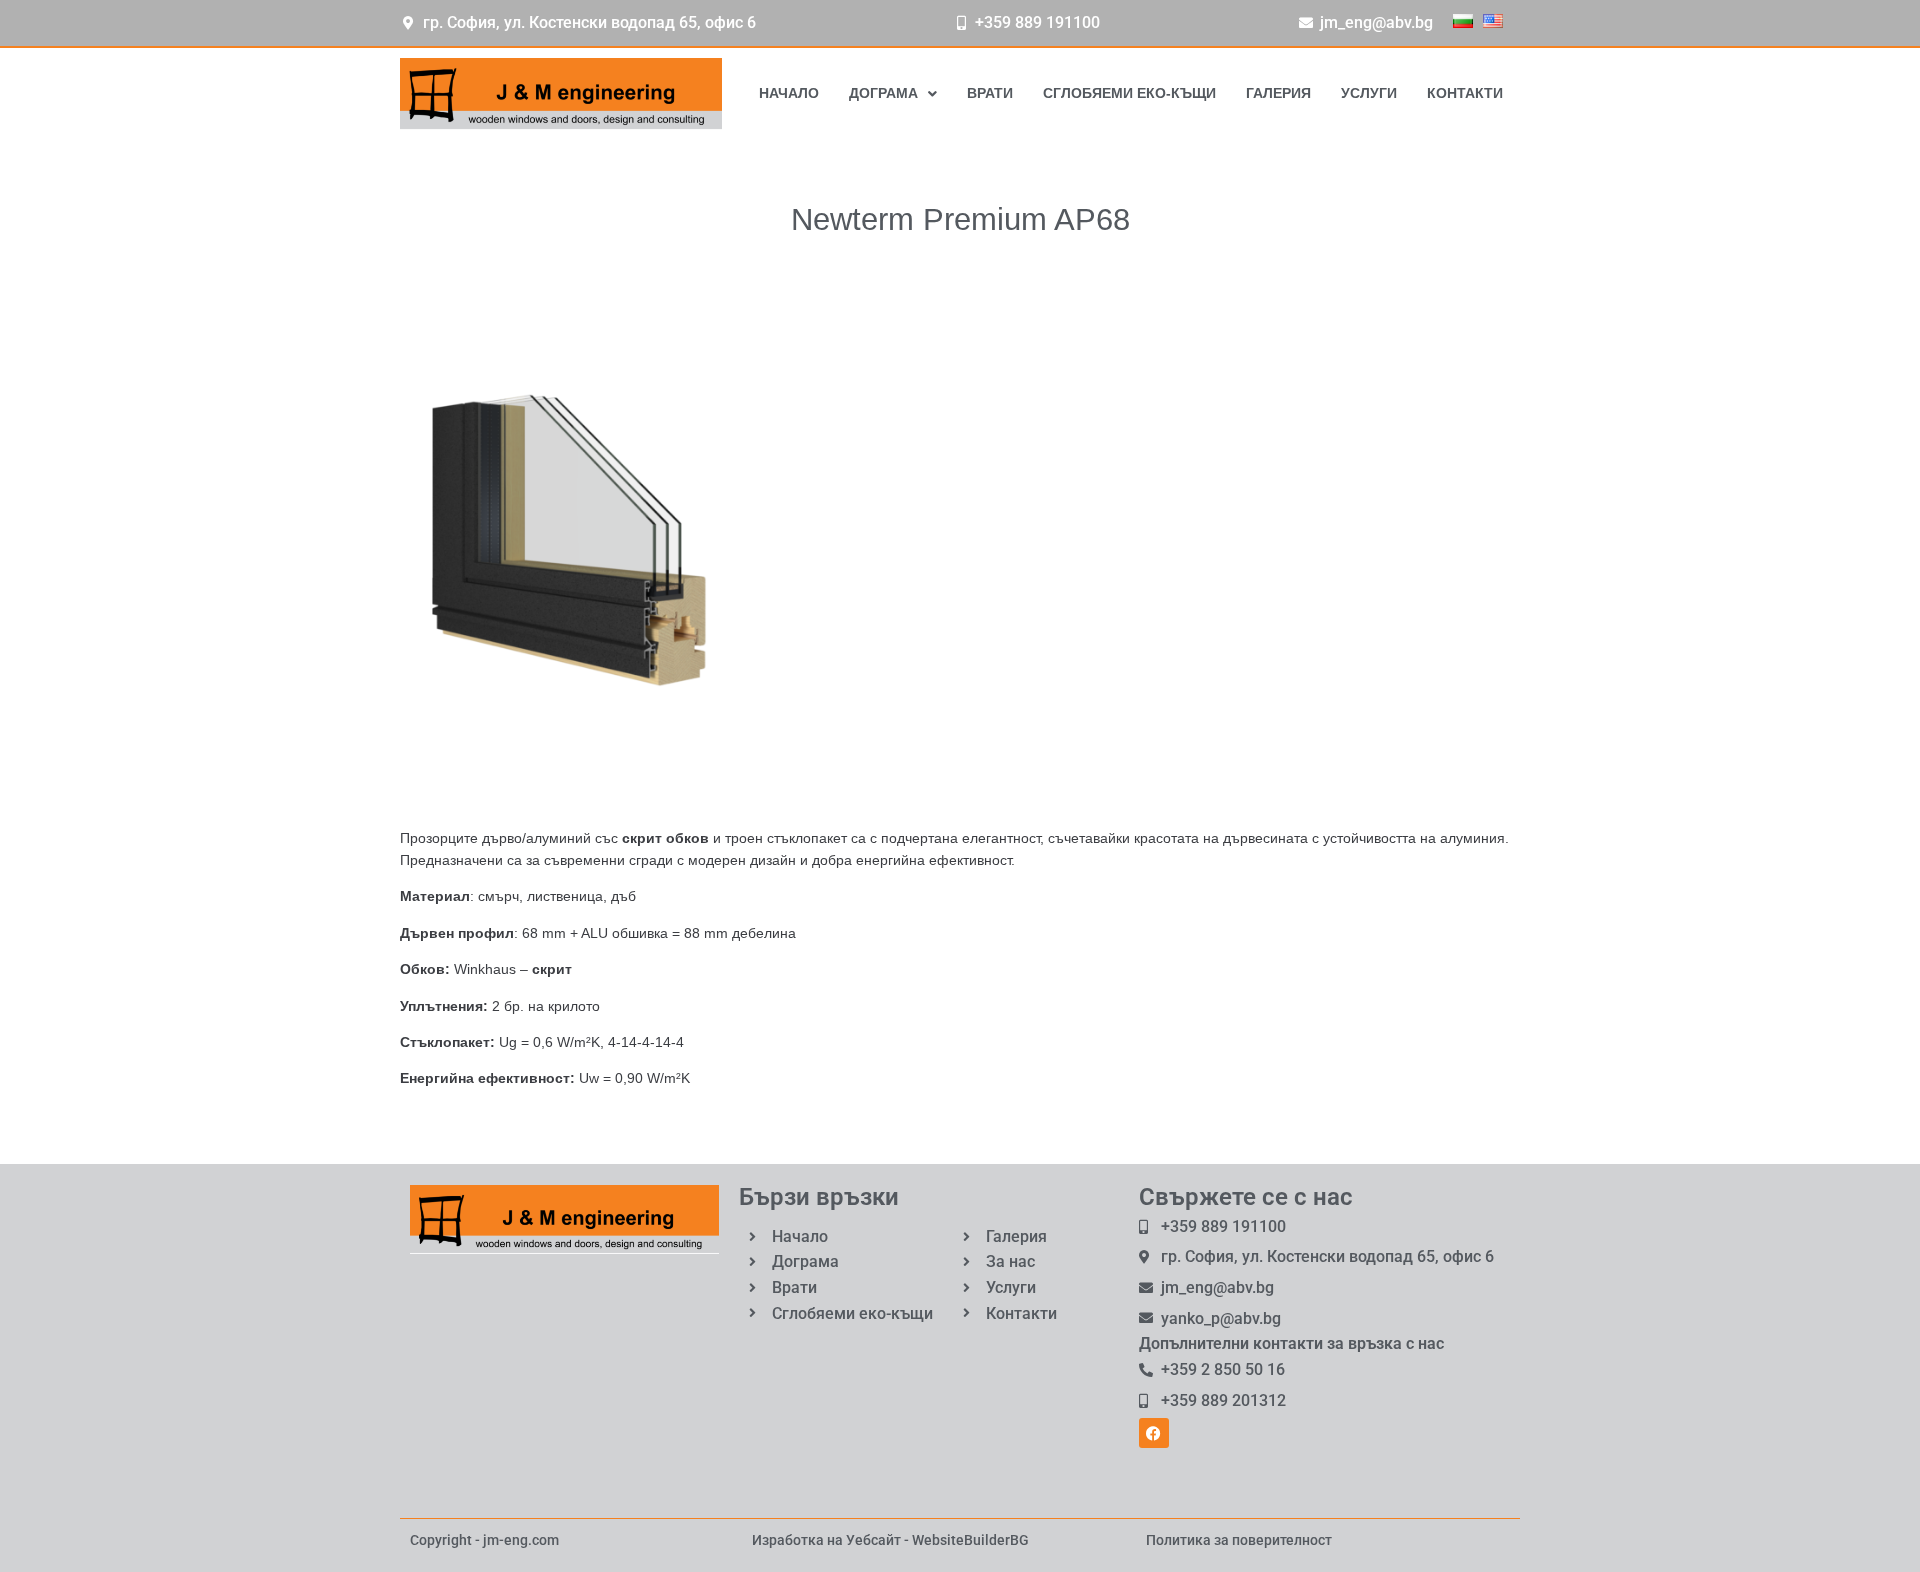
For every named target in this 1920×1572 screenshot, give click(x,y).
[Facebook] (1154, 1433)
